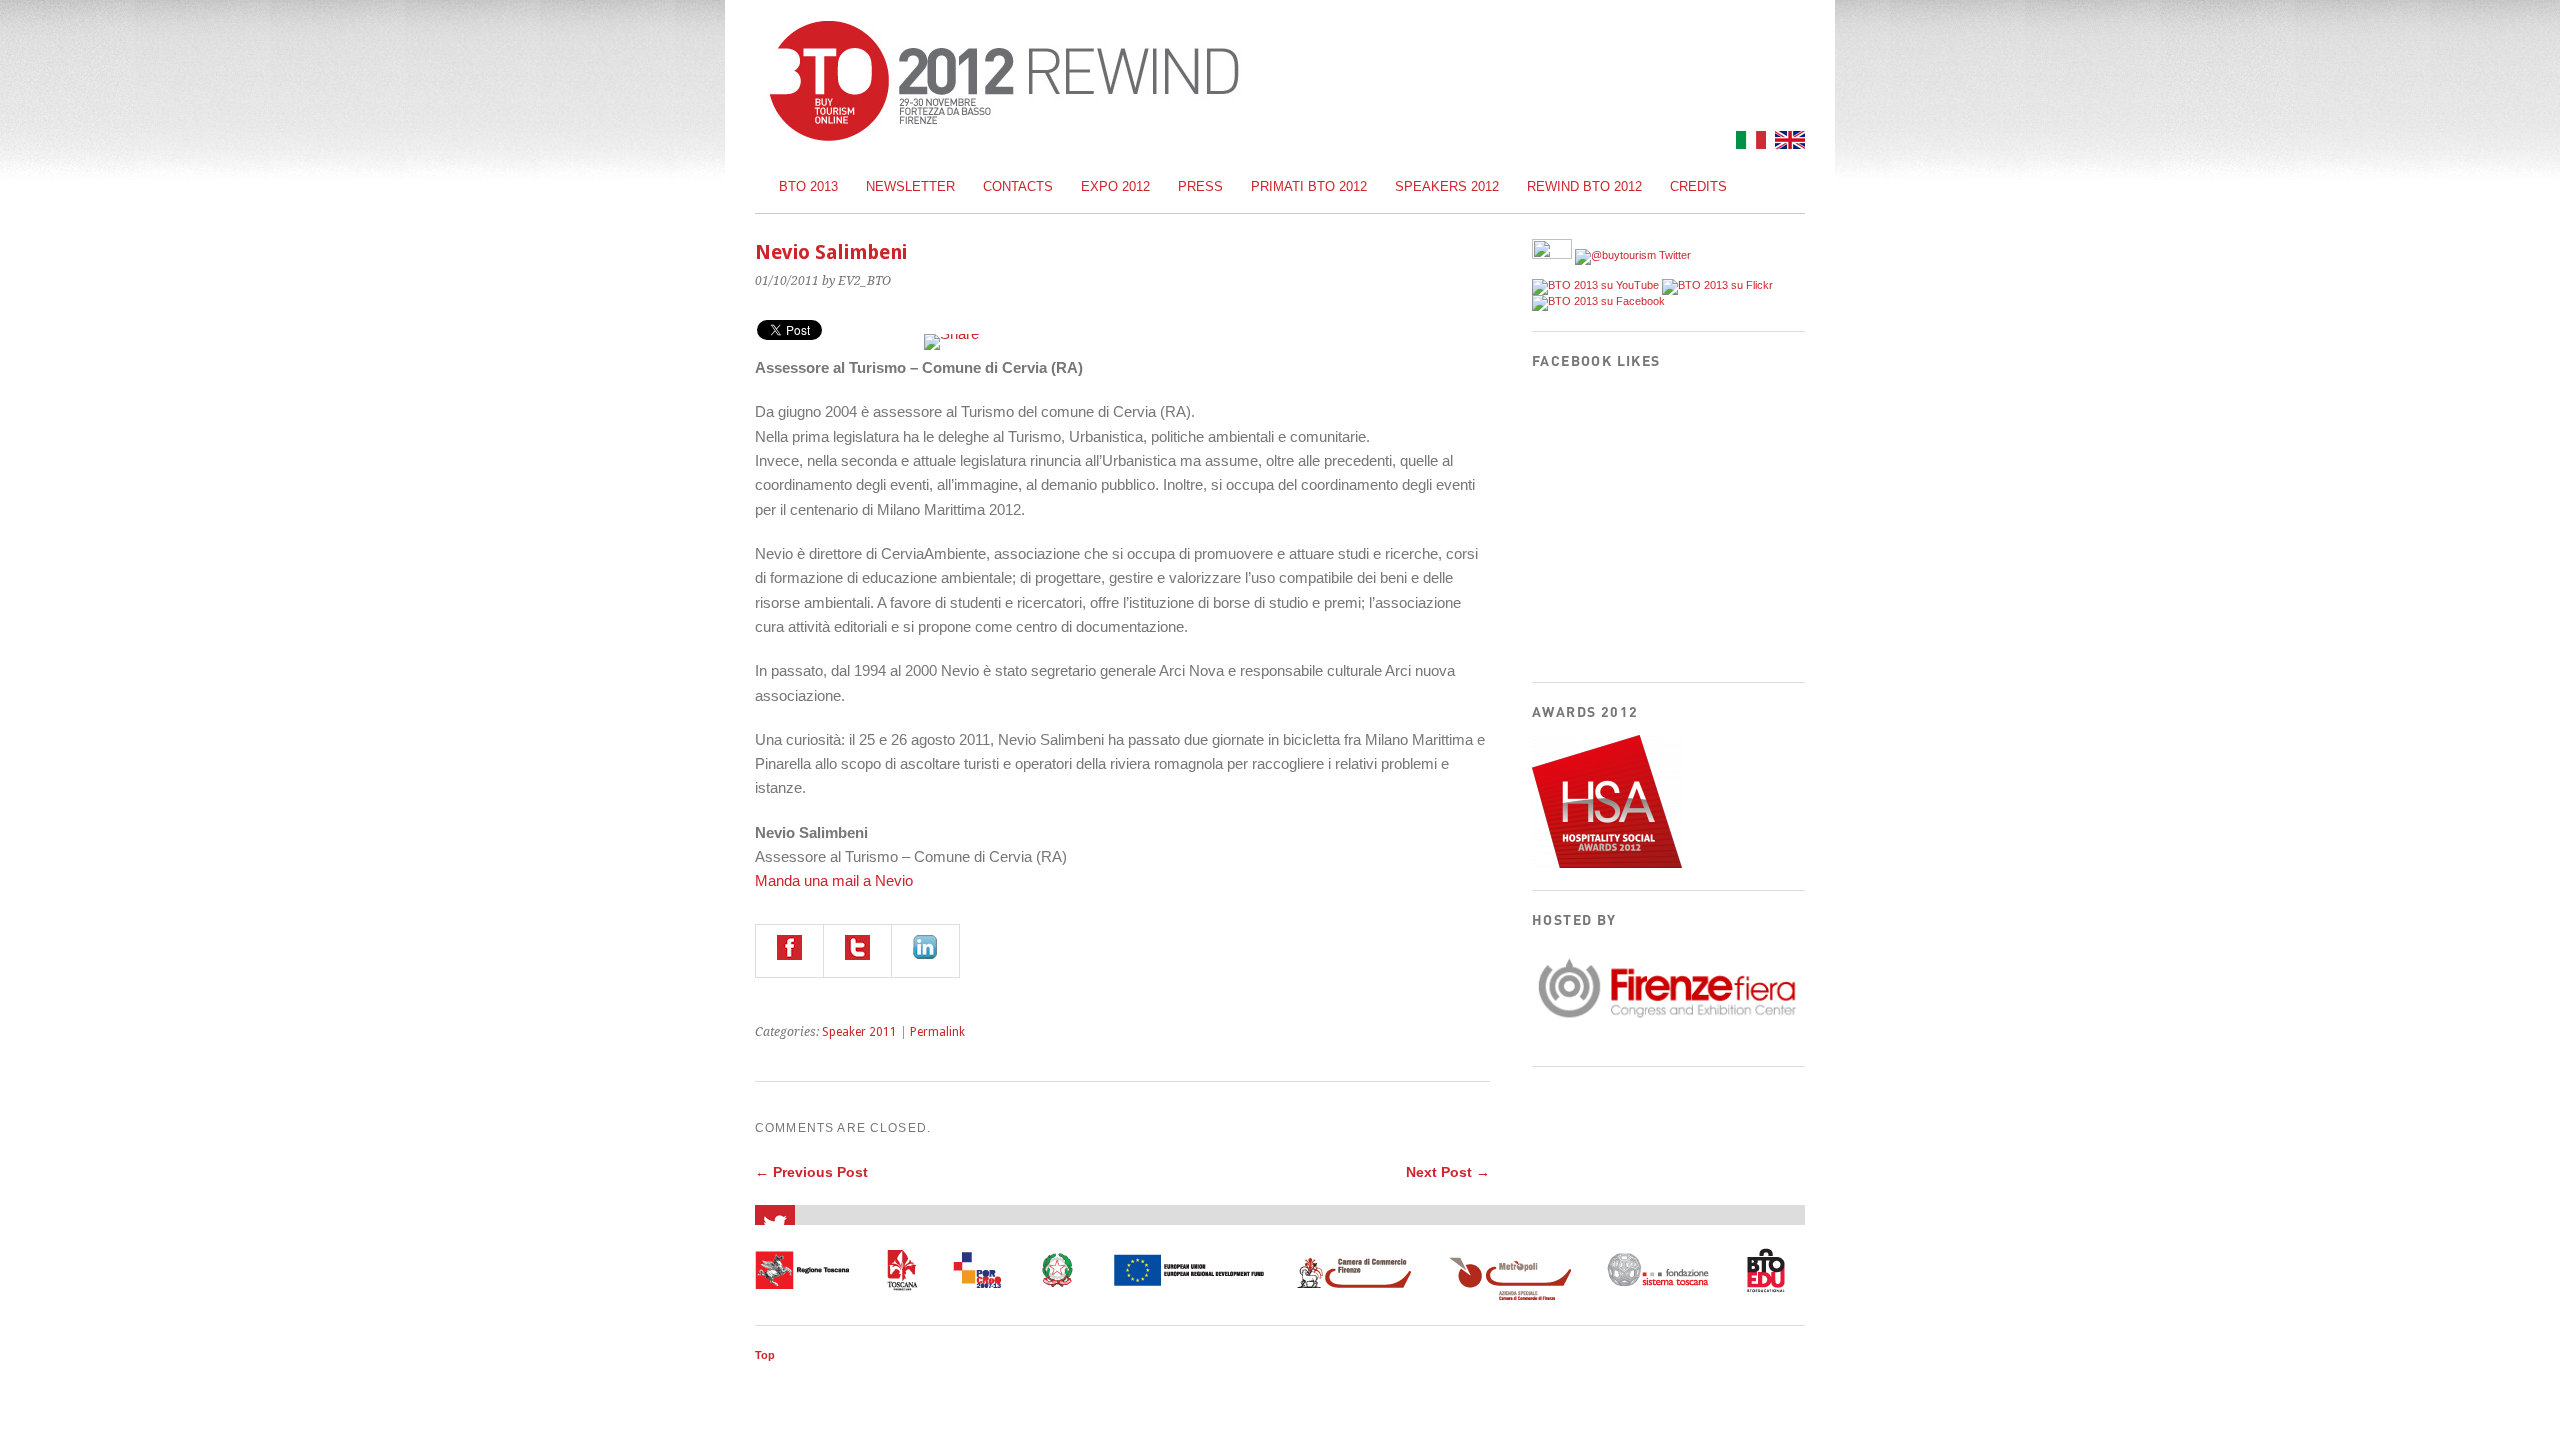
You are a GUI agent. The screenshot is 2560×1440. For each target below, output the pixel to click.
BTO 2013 (808, 186)
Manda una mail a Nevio (834, 880)
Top (765, 1355)
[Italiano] (1748, 143)
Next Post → (1448, 1172)
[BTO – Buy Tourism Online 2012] (1003, 135)
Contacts (1018, 186)
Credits (1698, 186)
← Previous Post (811, 1172)
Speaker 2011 (859, 1032)
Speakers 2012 (1447, 186)
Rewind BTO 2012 (1584, 186)
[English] (1787, 143)
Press (1200, 186)
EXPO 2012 (1115, 186)
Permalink (937, 1032)
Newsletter (910, 186)
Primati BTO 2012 (1309, 186)
